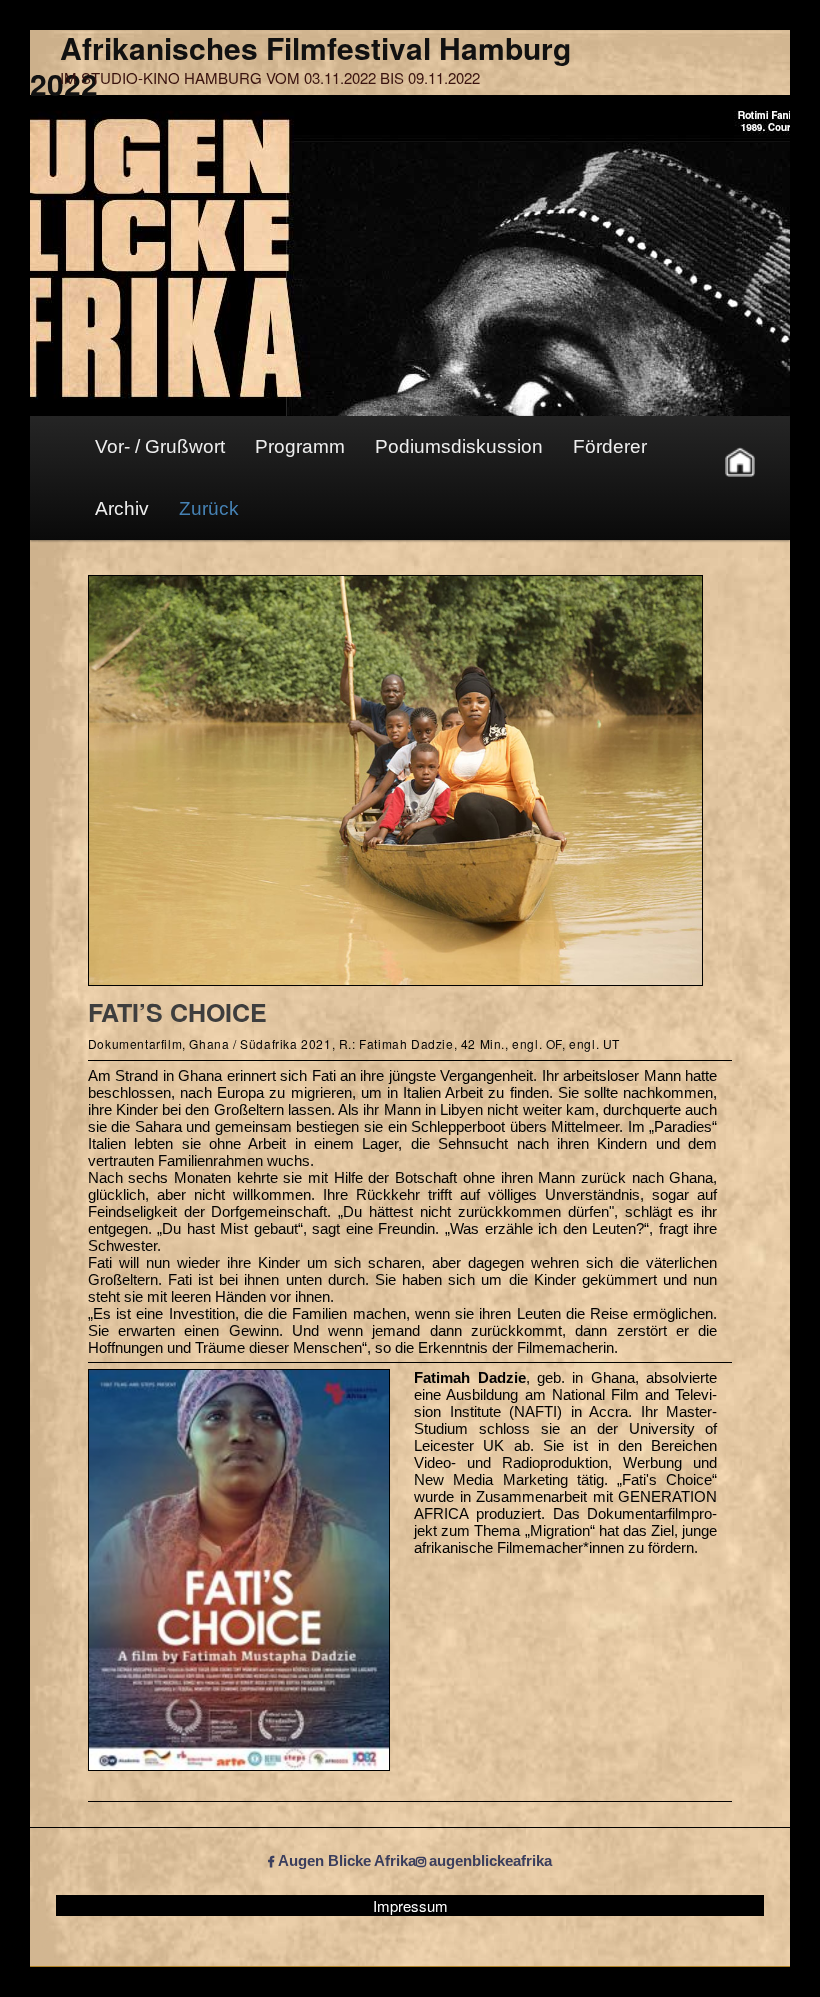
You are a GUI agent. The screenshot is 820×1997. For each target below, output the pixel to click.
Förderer (610, 446)
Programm (300, 446)
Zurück (209, 508)
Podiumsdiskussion (459, 446)
